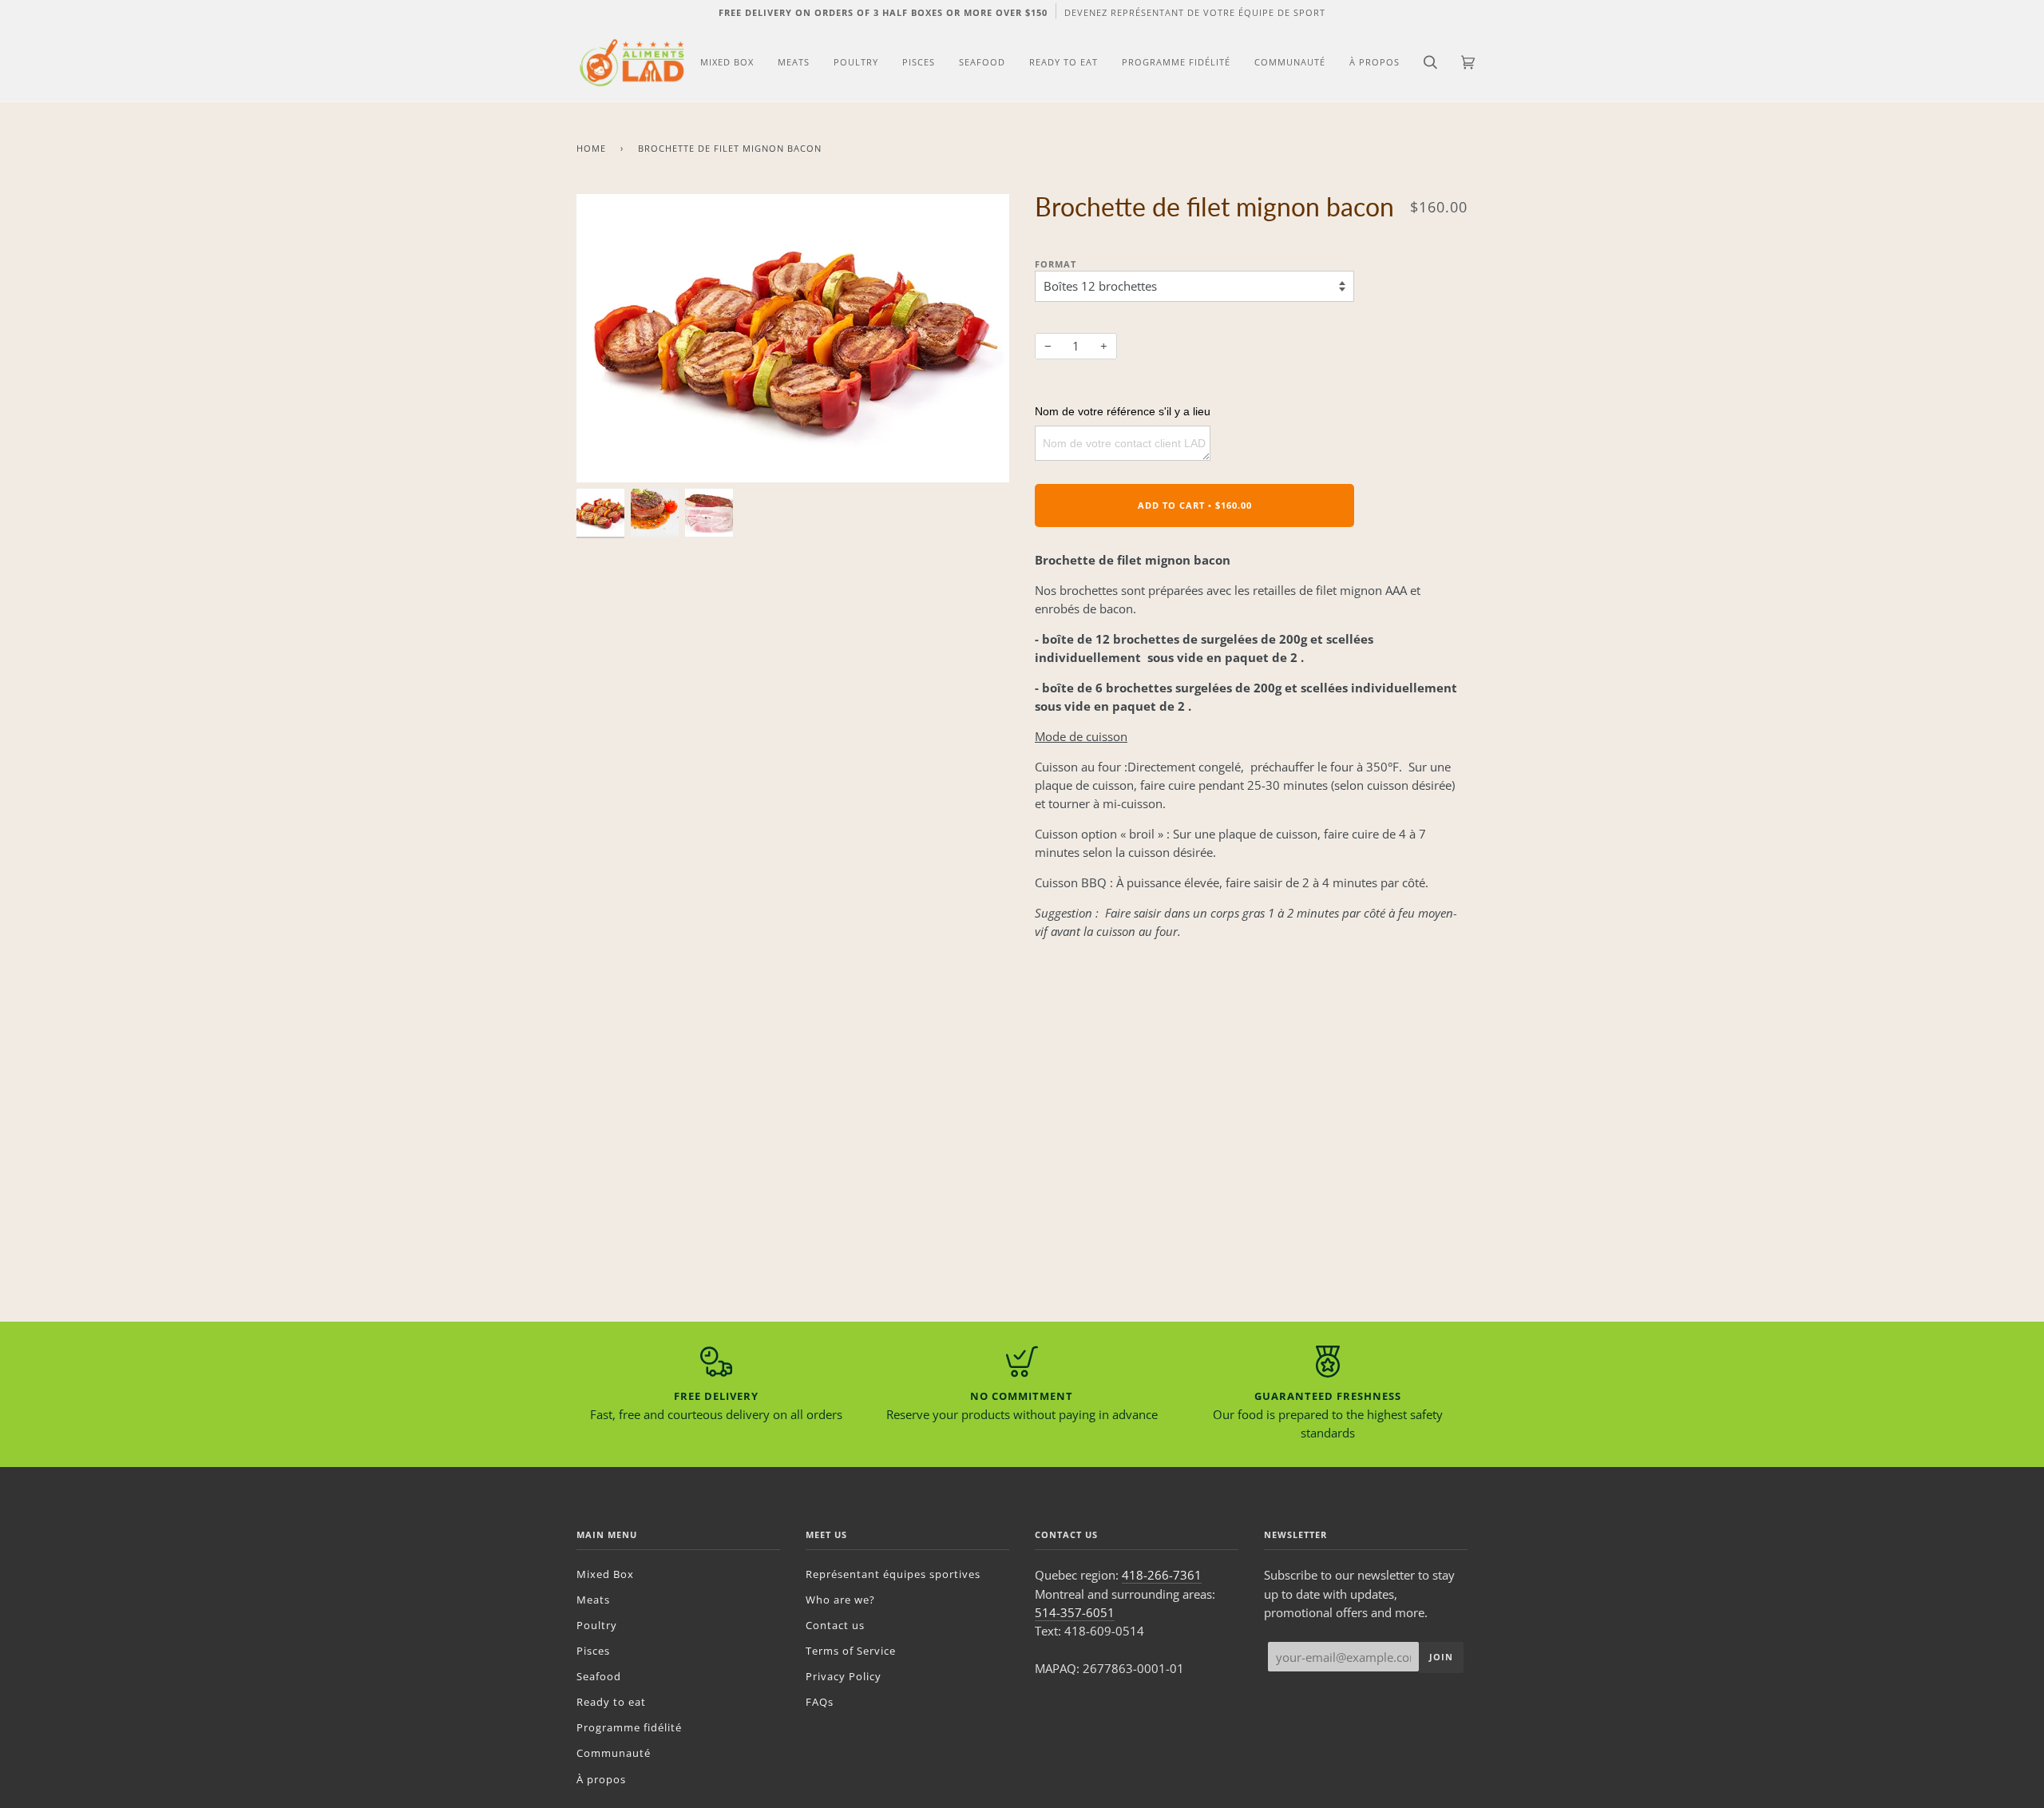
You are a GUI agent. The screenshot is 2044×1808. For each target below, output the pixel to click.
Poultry (597, 1625)
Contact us (835, 1625)
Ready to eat (611, 1702)
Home (591, 148)
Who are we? (840, 1600)
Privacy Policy (844, 1676)
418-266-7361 (1162, 1575)
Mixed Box (605, 1574)
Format (1056, 264)
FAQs (820, 1702)
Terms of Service (851, 1651)
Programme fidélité (629, 1727)
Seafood (599, 1676)
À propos (601, 1779)
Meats (593, 1600)
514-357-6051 (1075, 1612)
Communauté (614, 1753)
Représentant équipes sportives (893, 1574)
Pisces (593, 1651)
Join (1441, 1657)
